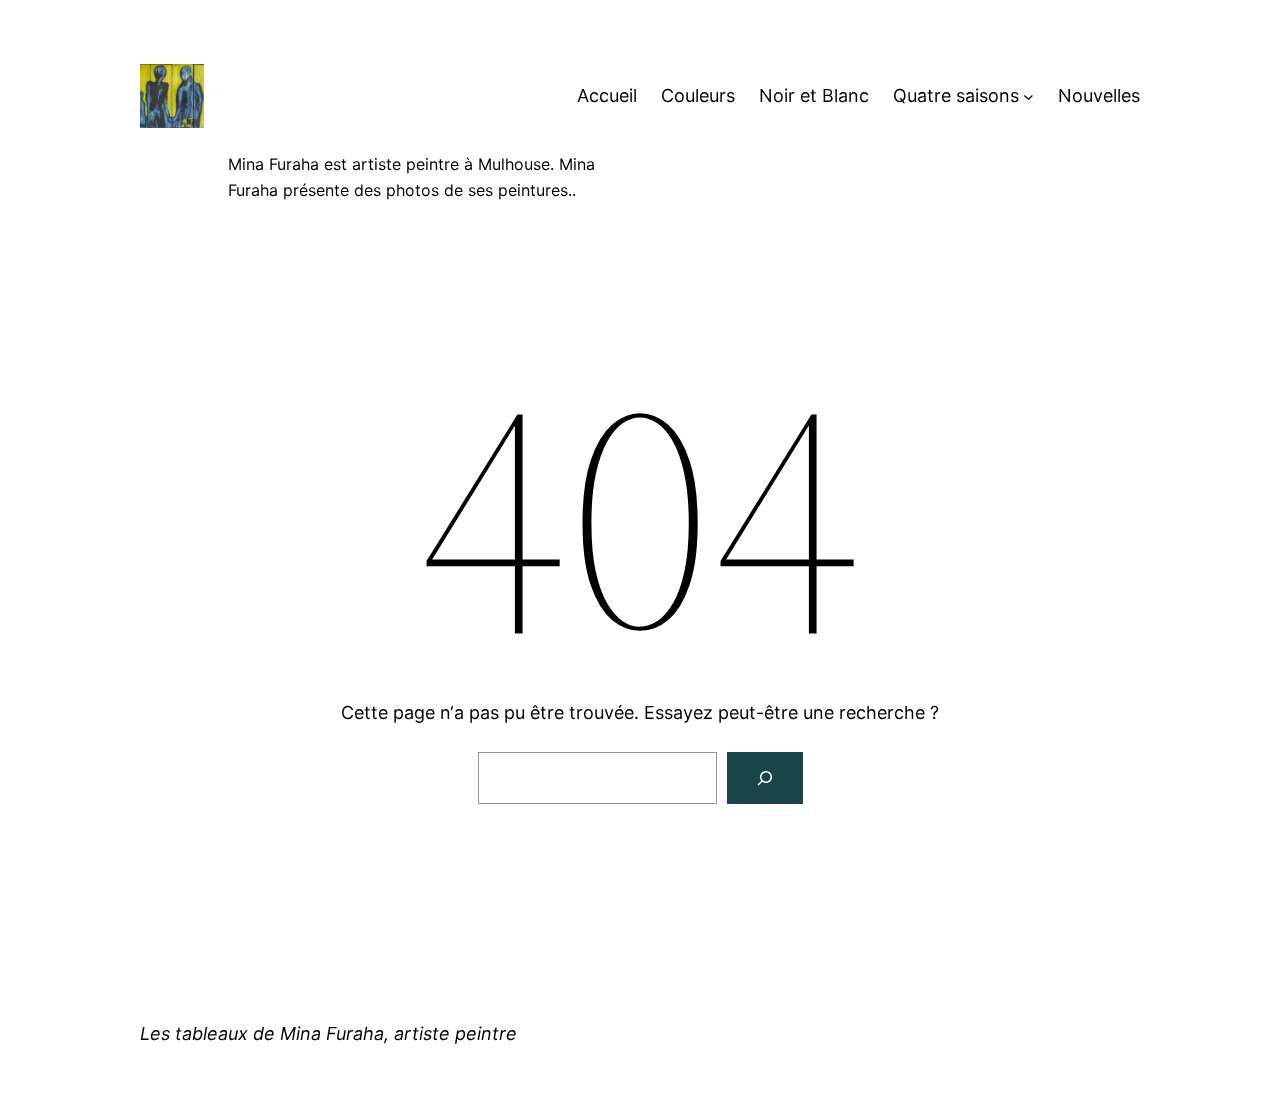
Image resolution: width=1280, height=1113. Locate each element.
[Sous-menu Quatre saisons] (1028, 96)
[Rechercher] (765, 778)
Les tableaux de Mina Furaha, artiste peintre (328, 1033)
